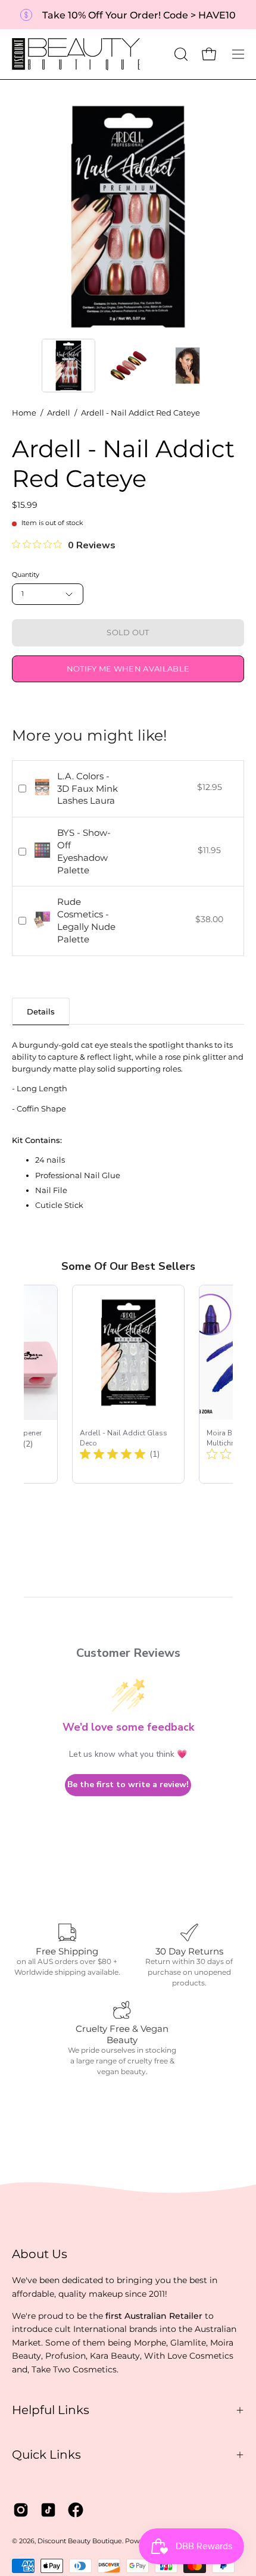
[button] (180, 54)
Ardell (59, 413)
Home (24, 413)
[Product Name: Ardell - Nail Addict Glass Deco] (128, 1384)
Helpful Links (51, 2410)
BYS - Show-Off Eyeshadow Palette (84, 851)
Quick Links (46, 2455)
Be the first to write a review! (128, 1785)
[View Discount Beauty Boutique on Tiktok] (48, 2510)
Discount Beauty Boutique (80, 2541)
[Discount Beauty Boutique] (77, 54)
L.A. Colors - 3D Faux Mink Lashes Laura (88, 789)
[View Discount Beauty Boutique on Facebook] (76, 2510)
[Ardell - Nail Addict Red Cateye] (68, 366)
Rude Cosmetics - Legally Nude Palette (86, 920)
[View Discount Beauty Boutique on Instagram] (21, 2510)
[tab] (41, 1011)
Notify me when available (128, 669)
